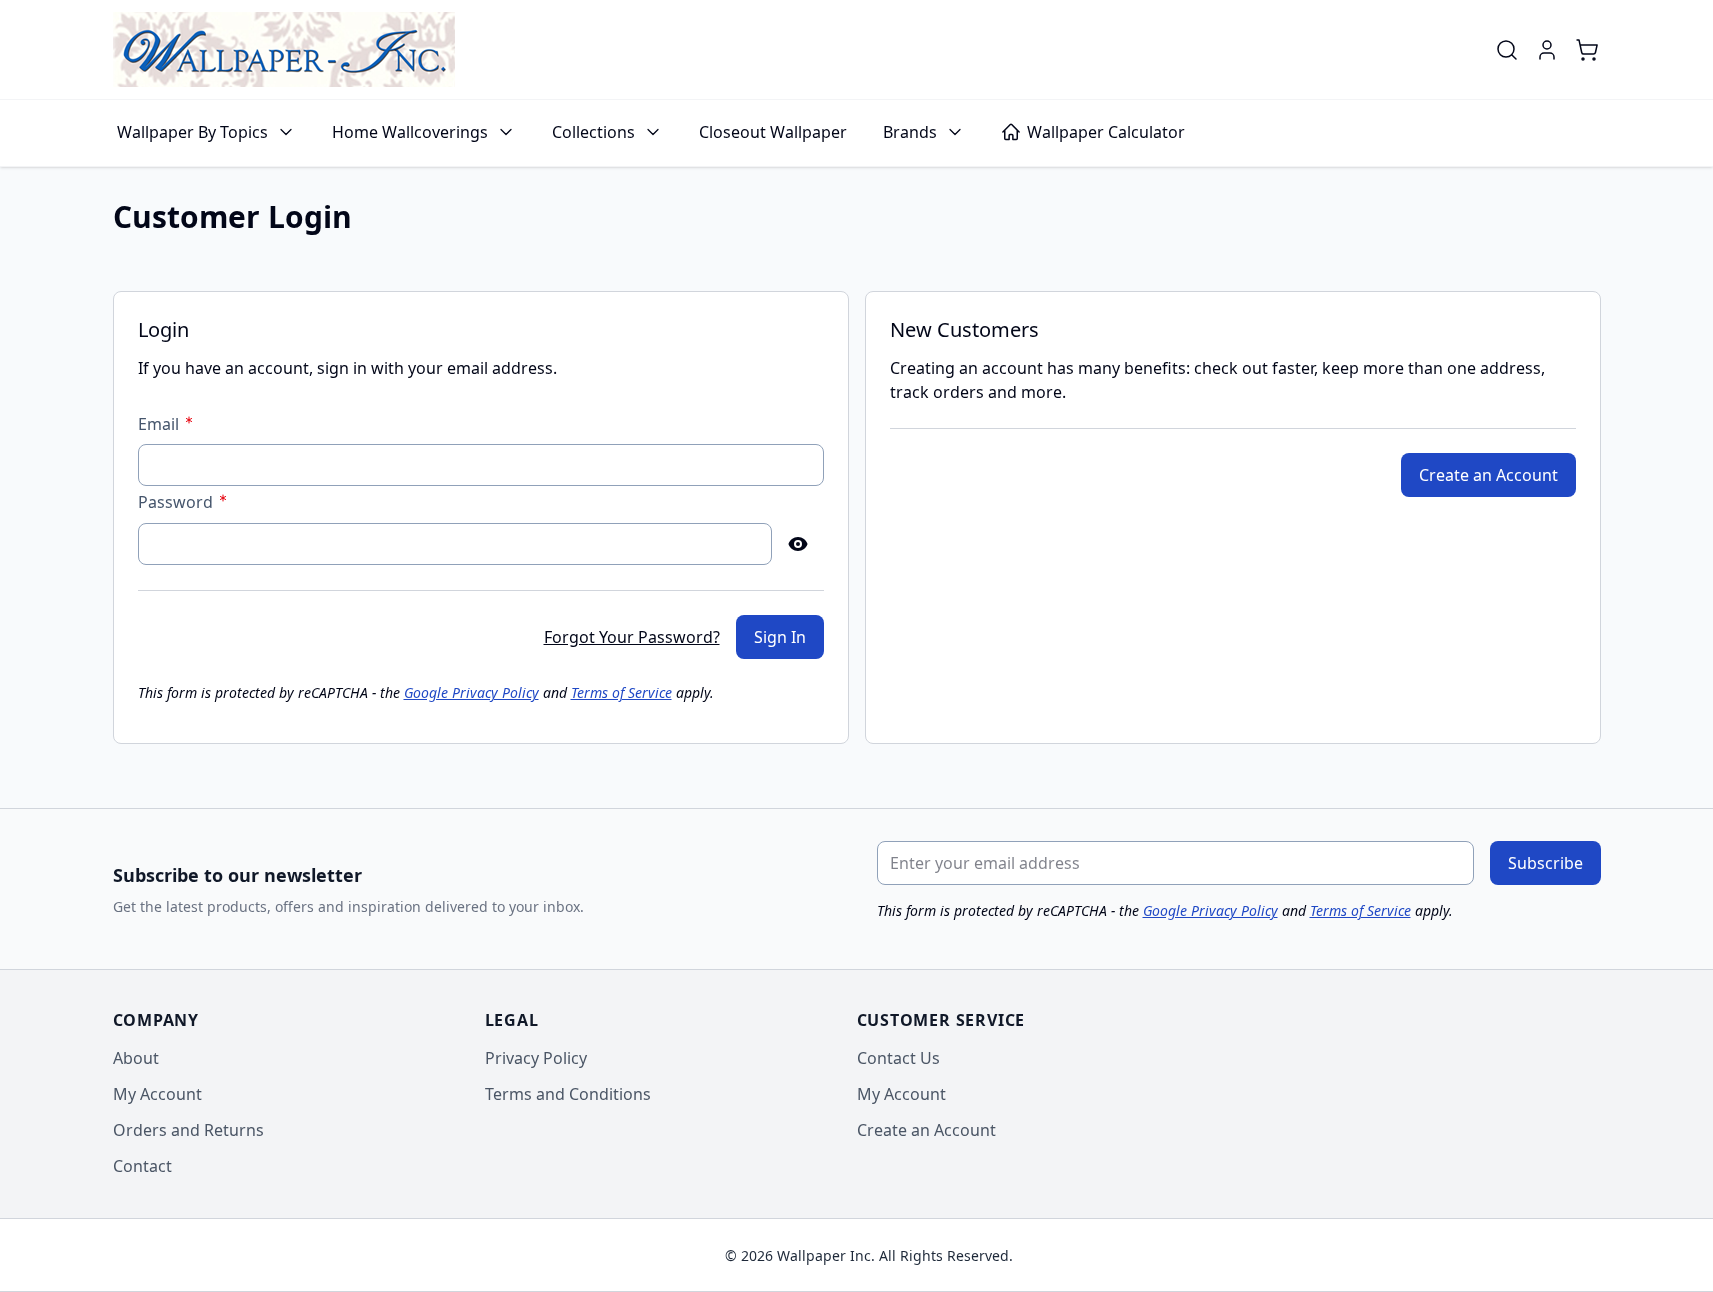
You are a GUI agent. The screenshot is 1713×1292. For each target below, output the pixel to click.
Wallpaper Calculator (1106, 132)
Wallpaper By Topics (192, 132)
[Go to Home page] (284, 49)
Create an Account (926, 1130)
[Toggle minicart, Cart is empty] (1587, 50)
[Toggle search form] (1507, 50)
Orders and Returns (188, 1130)
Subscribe (1545, 863)
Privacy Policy (536, 1058)
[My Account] (1547, 50)
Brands (910, 132)
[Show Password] (798, 544)
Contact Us (898, 1058)
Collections (593, 132)
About (136, 1058)
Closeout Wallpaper (773, 132)
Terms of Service (621, 692)
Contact (142, 1166)
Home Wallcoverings (410, 132)
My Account (157, 1094)
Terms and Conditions (568, 1094)
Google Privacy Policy (471, 692)
